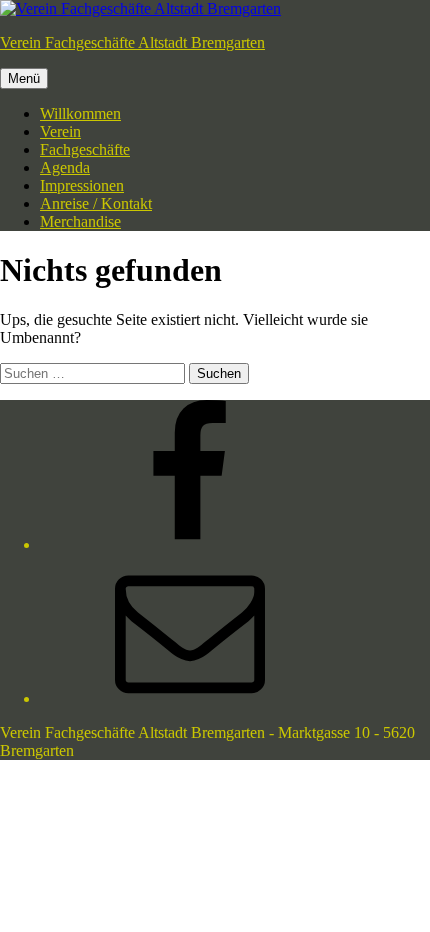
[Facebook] (190, 544)
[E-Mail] (190, 698)
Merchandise (80, 221)
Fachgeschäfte (85, 149)
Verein (60, 131)
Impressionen (82, 185)
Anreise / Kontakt (96, 203)
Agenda (65, 167)
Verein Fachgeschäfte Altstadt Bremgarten (132, 42)
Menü (24, 78)
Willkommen (80, 113)
